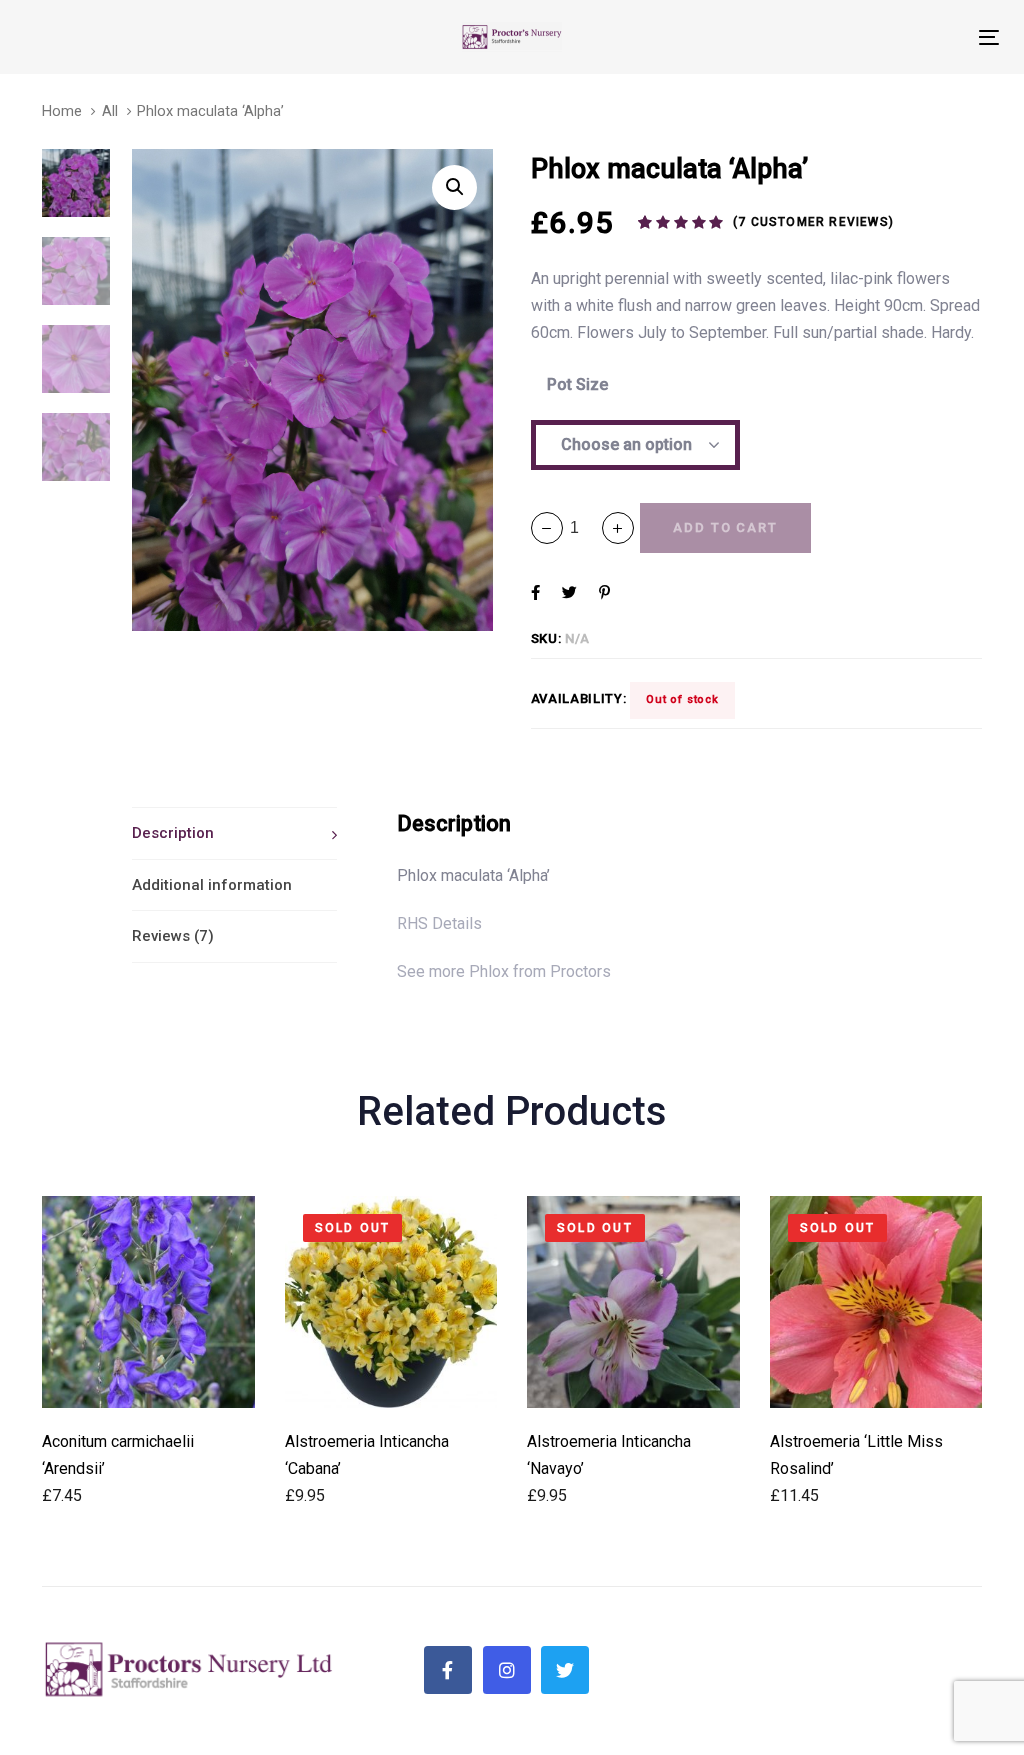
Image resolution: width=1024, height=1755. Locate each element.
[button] (618, 528)
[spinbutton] (582, 527)
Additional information (212, 885)
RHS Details (439, 923)
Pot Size (577, 384)
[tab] (234, 833)
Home (62, 111)
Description (173, 833)
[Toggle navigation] (836, 37)
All (110, 111)
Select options (148, 1380)
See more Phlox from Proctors (504, 971)
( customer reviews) (813, 222)
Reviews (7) (173, 936)
